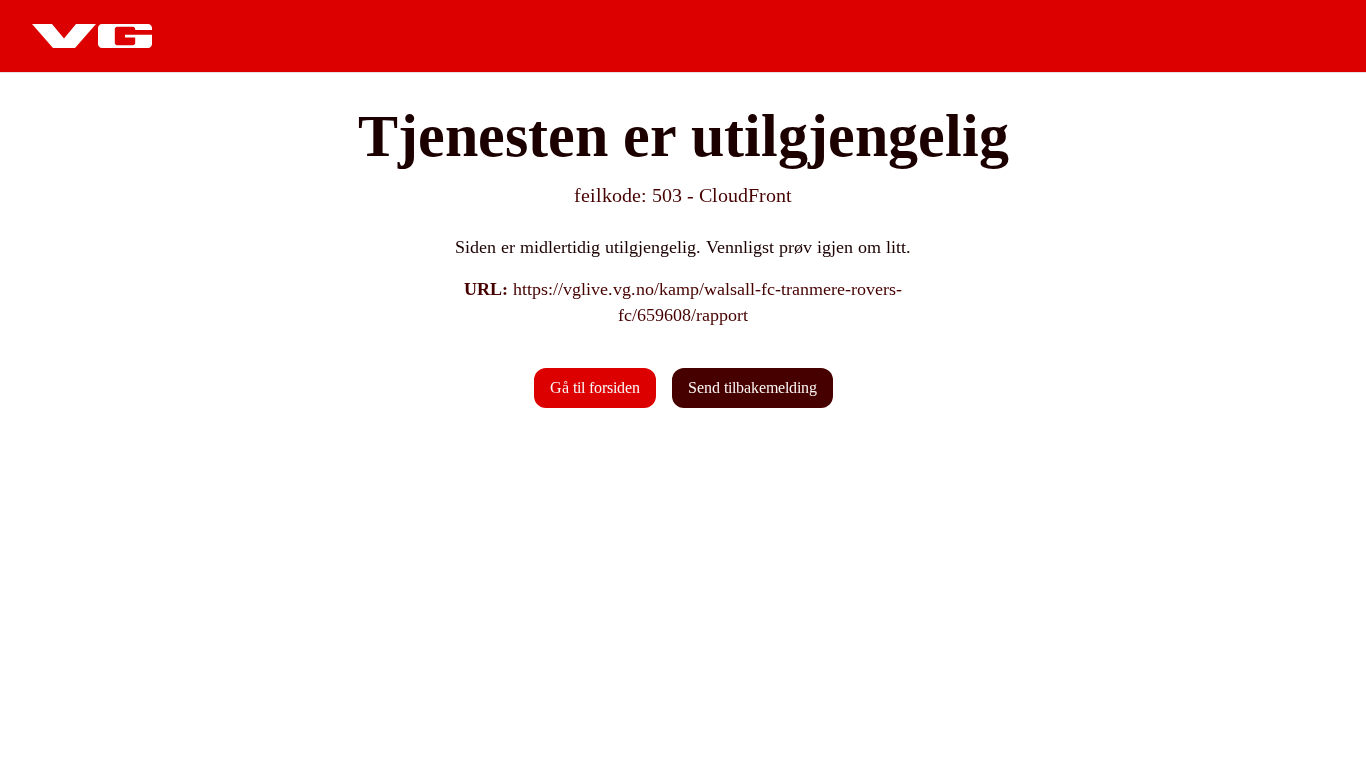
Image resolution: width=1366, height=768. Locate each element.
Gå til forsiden (595, 387)
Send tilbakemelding (752, 387)
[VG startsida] (92, 36)
